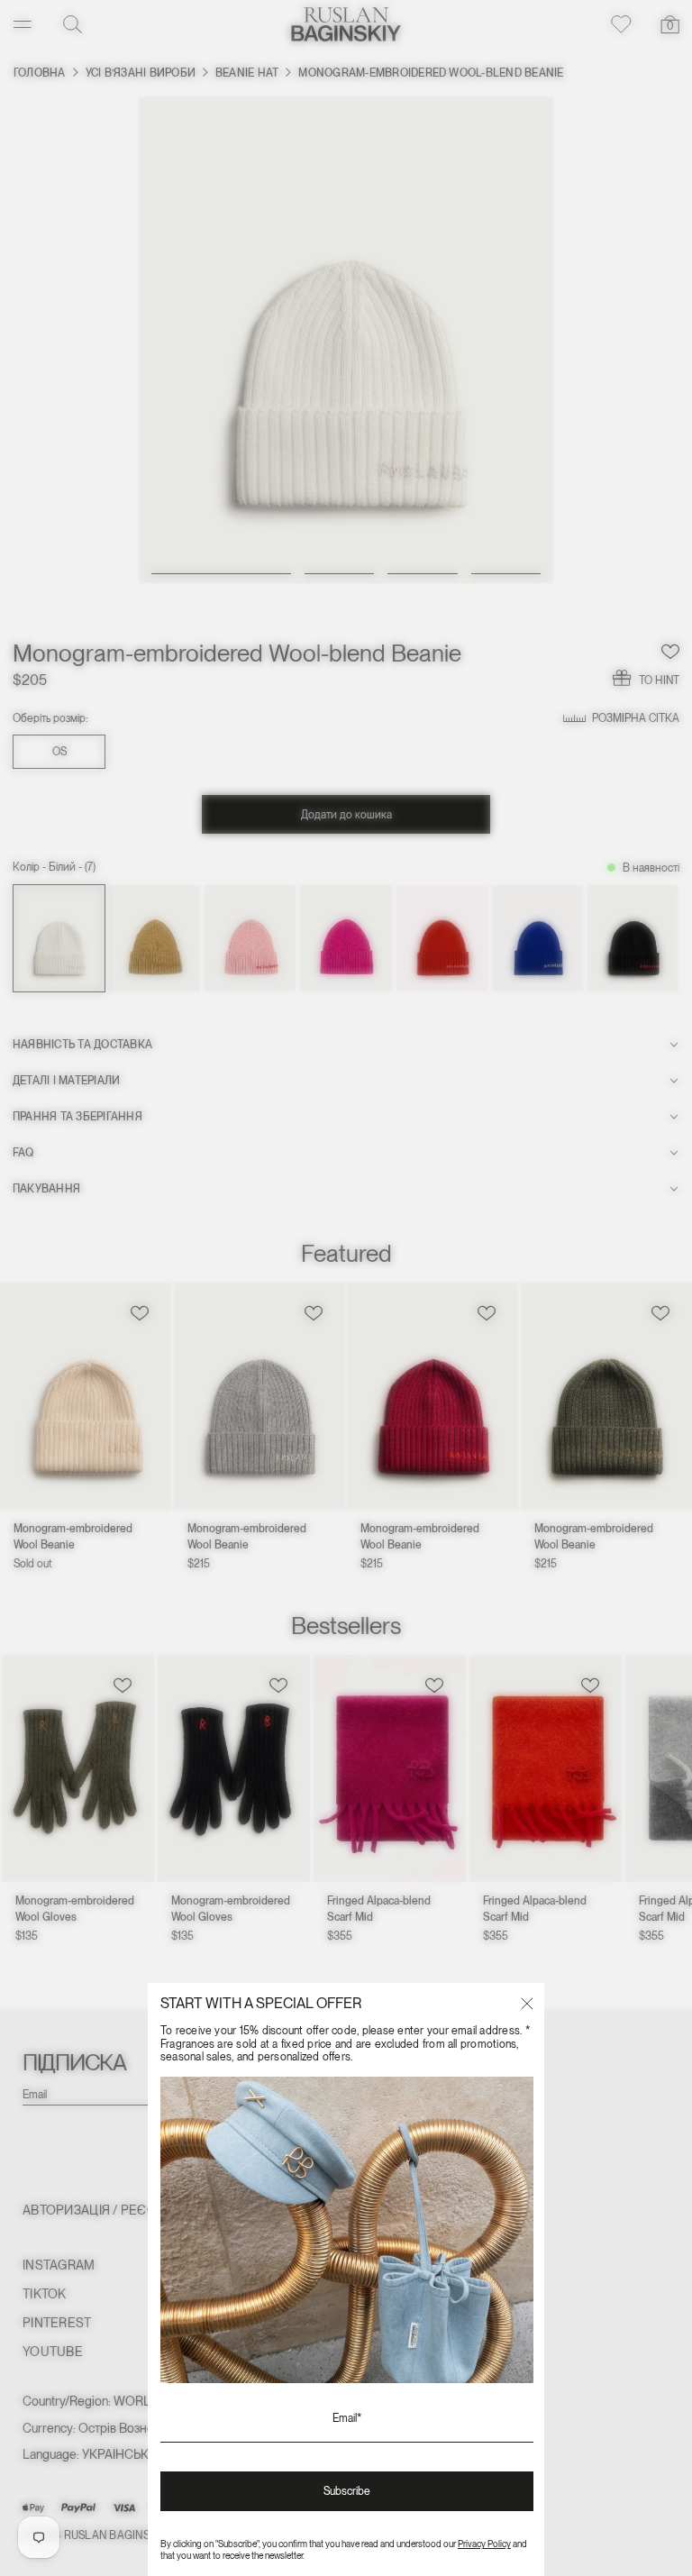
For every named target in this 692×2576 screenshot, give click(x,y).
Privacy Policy (484, 2544)
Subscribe (347, 2491)
